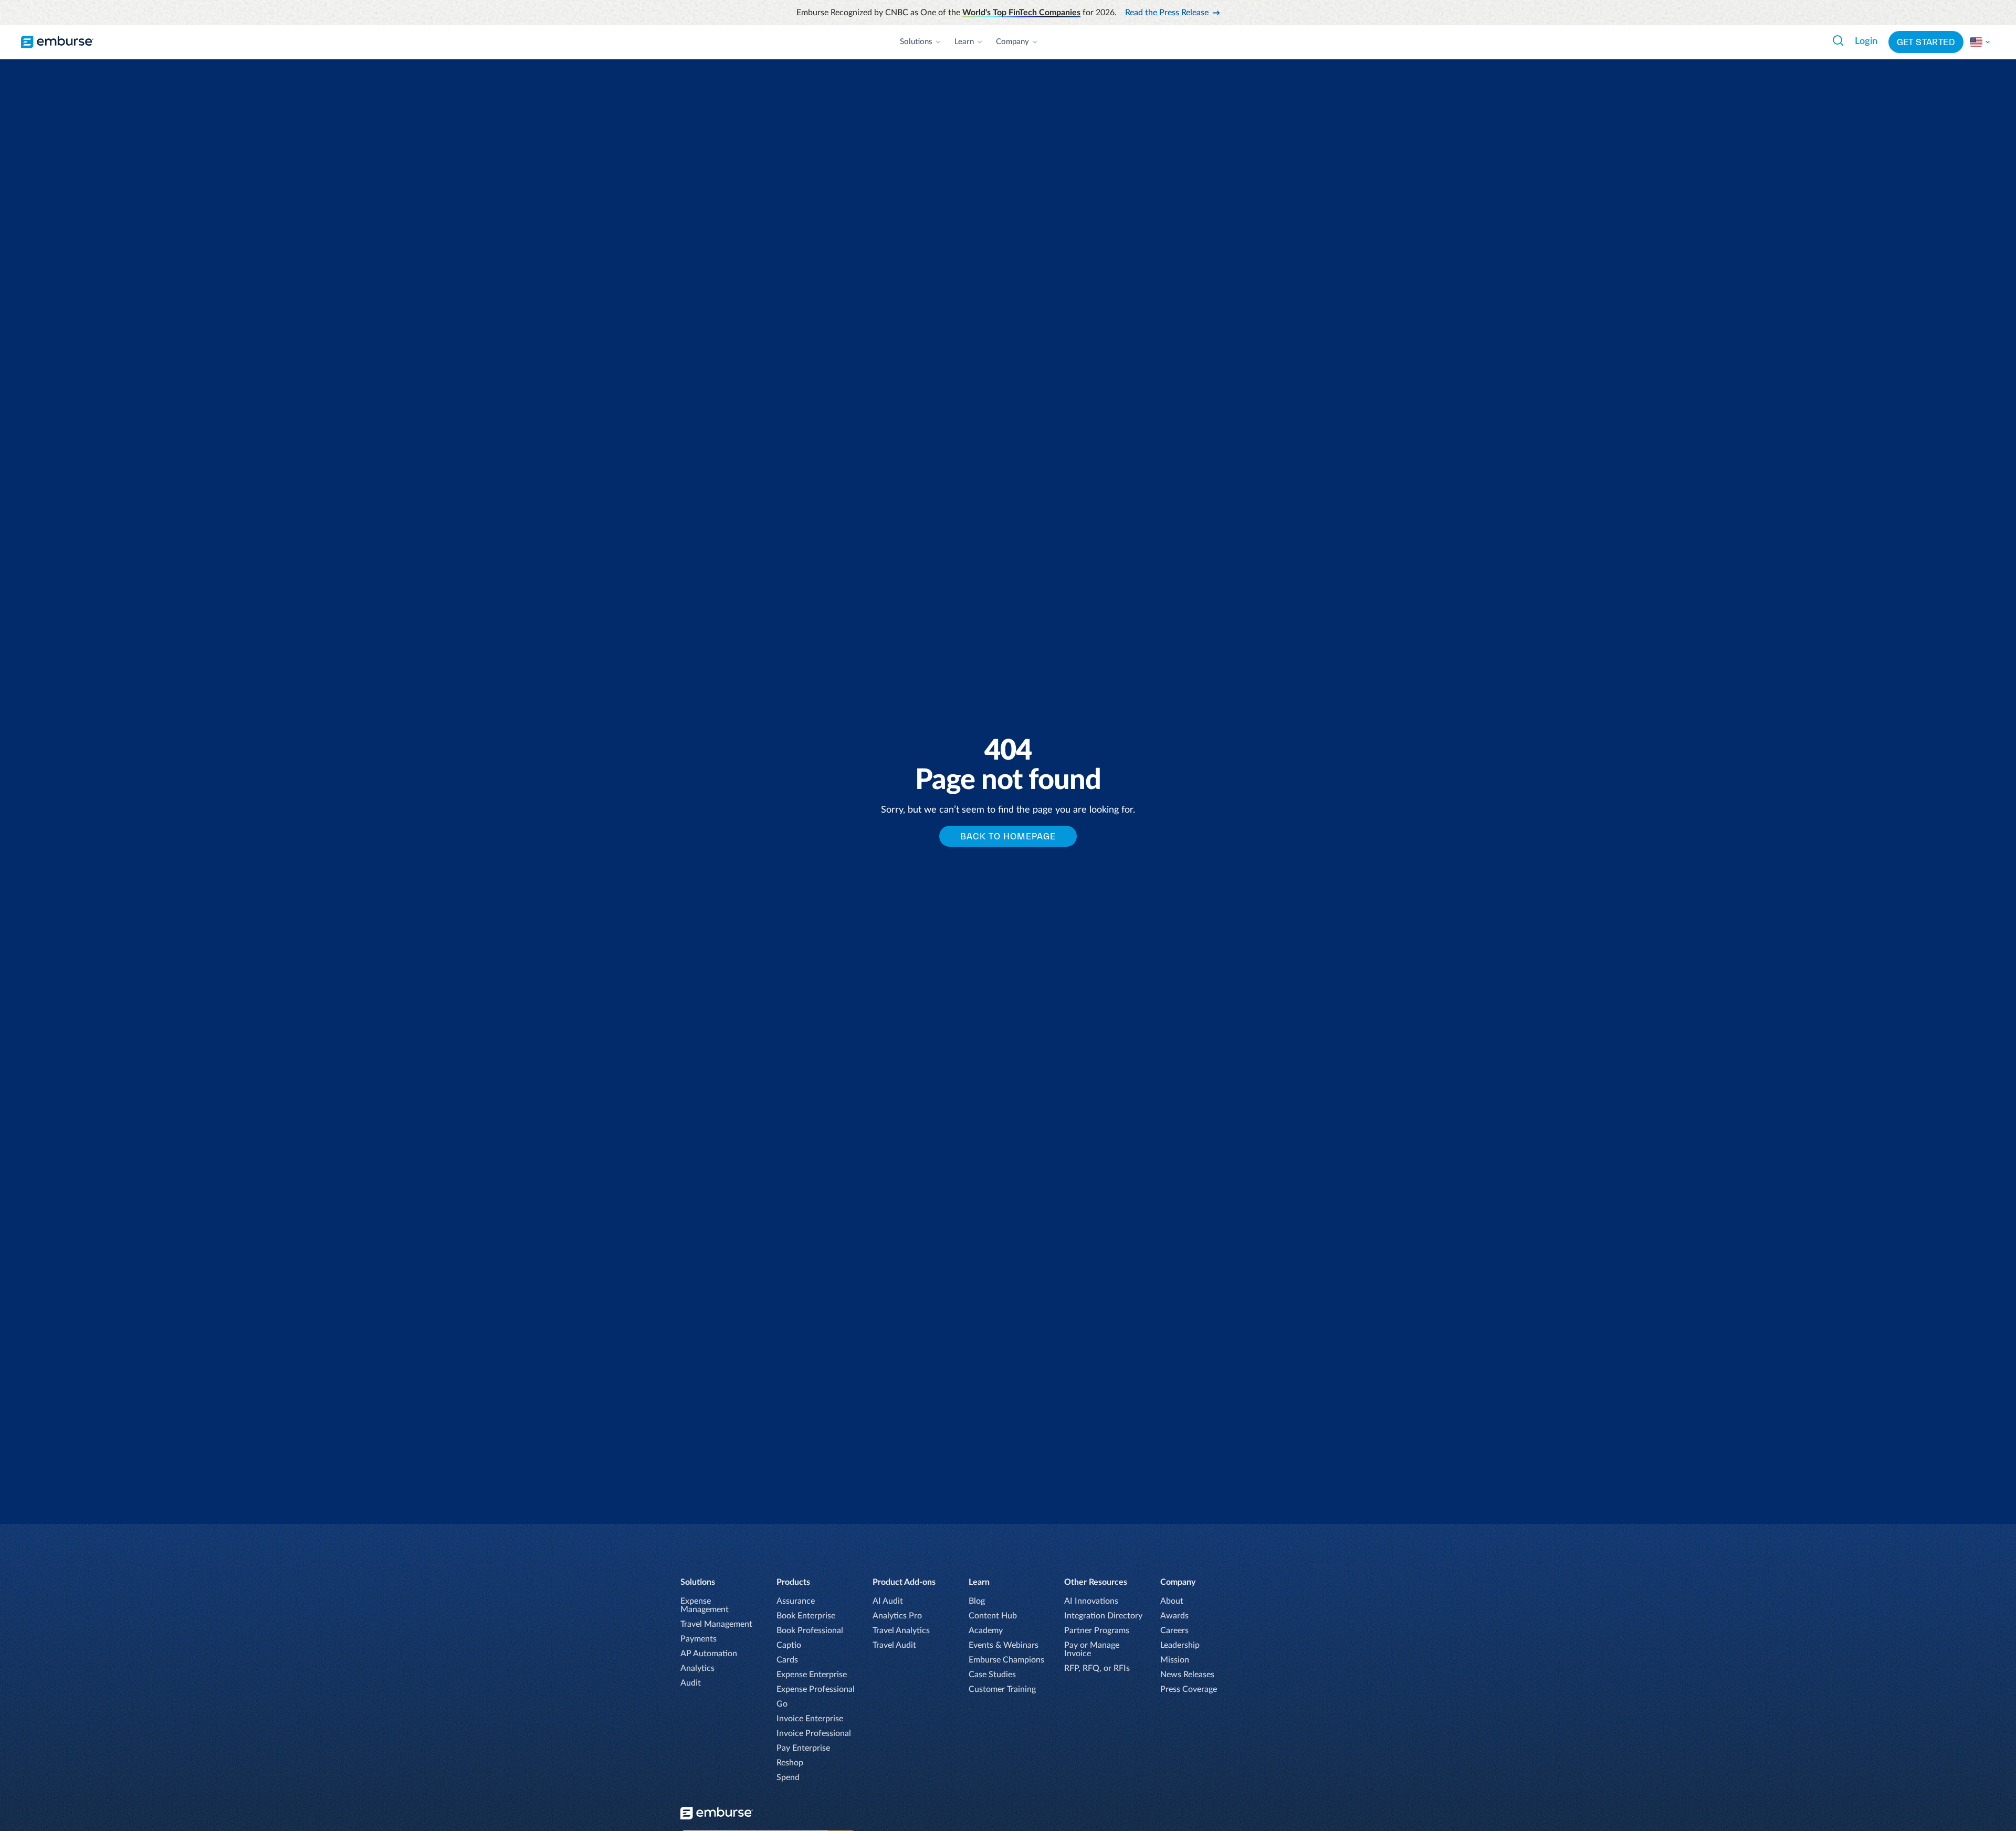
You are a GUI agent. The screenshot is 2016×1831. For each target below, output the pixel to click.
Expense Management (705, 1605)
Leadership (1180, 1645)
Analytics (697, 1668)
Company (1012, 42)
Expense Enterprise (812, 1675)
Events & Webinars (1004, 1645)
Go (782, 1704)
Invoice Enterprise (810, 1719)
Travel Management (716, 1624)
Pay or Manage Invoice (1092, 1649)
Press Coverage (1189, 1689)
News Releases (1187, 1675)
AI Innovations (1091, 1601)
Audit (691, 1683)
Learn (964, 42)
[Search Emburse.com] (1838, 40)
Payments (699, 1639)
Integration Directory (1103, 1616)
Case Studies (992, 1675)
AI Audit (888, 1601)
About (1172, 1601)
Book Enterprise (806, 1616)
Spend (788, 1777)
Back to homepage (1008, 836)
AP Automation (709, 1654)
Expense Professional (816, 1689)
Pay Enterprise (803, 1748)
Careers (1174, 1630)
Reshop (790, 1763)
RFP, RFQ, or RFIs (1097, 1668)
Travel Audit (894, 1645)
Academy (986, 1630)
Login (1866, 41)
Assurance (796, 1601)
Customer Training (1002, 1689)
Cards (787, 1660)
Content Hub (993, 1616)
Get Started (1926, 42)
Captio (789, 1645)
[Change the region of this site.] (1980, 42)
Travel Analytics (901, 1630)
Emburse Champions (1006, 1660)
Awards (1174, 1616)
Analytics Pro (897, 1616)
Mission (1175, 1660)
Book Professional (810, 1630)
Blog (977, 1601)
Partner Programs (1097, 1630)
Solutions (916, 42)
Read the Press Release (1167, 13)
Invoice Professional (814, 1733)
